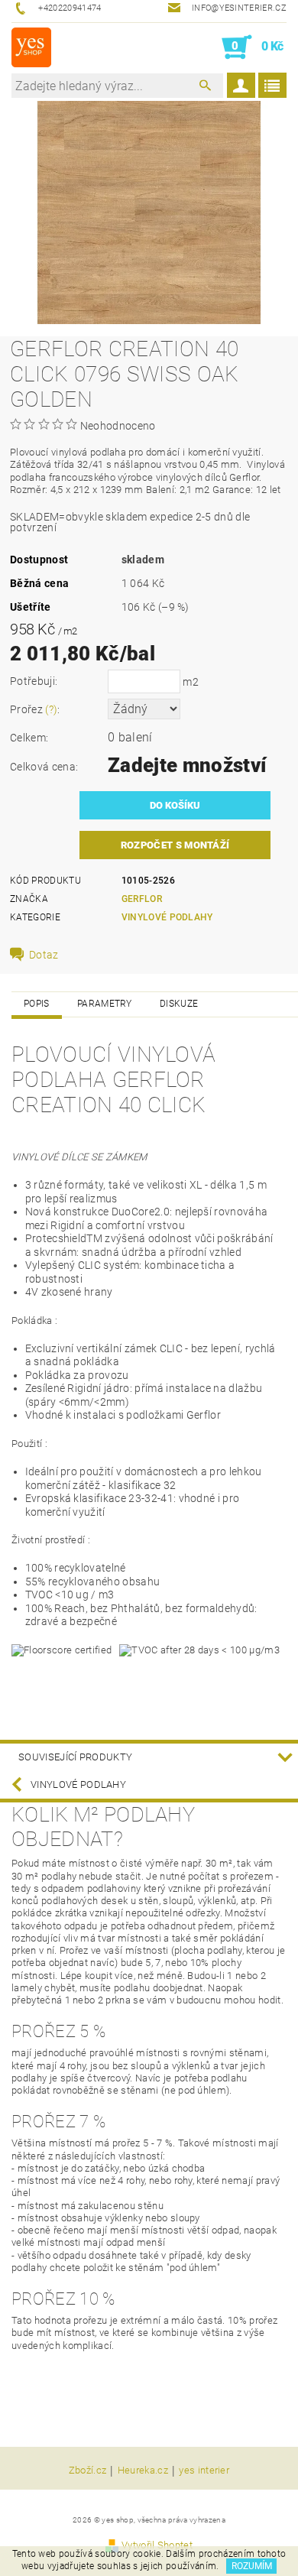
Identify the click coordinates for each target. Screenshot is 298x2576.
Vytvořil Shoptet (157, 2545)
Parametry (105, 1004)
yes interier (204, 2471)
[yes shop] (31, 47)
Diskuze (179, 1004)
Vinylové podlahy (167, 917)
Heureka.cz (143, 2471)
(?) (51, 709)
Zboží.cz (88, 2471)
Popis (37, 1004)
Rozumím (252, 2566)
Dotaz (44, 955)
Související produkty (75, 1757)
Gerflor (142, 899)
